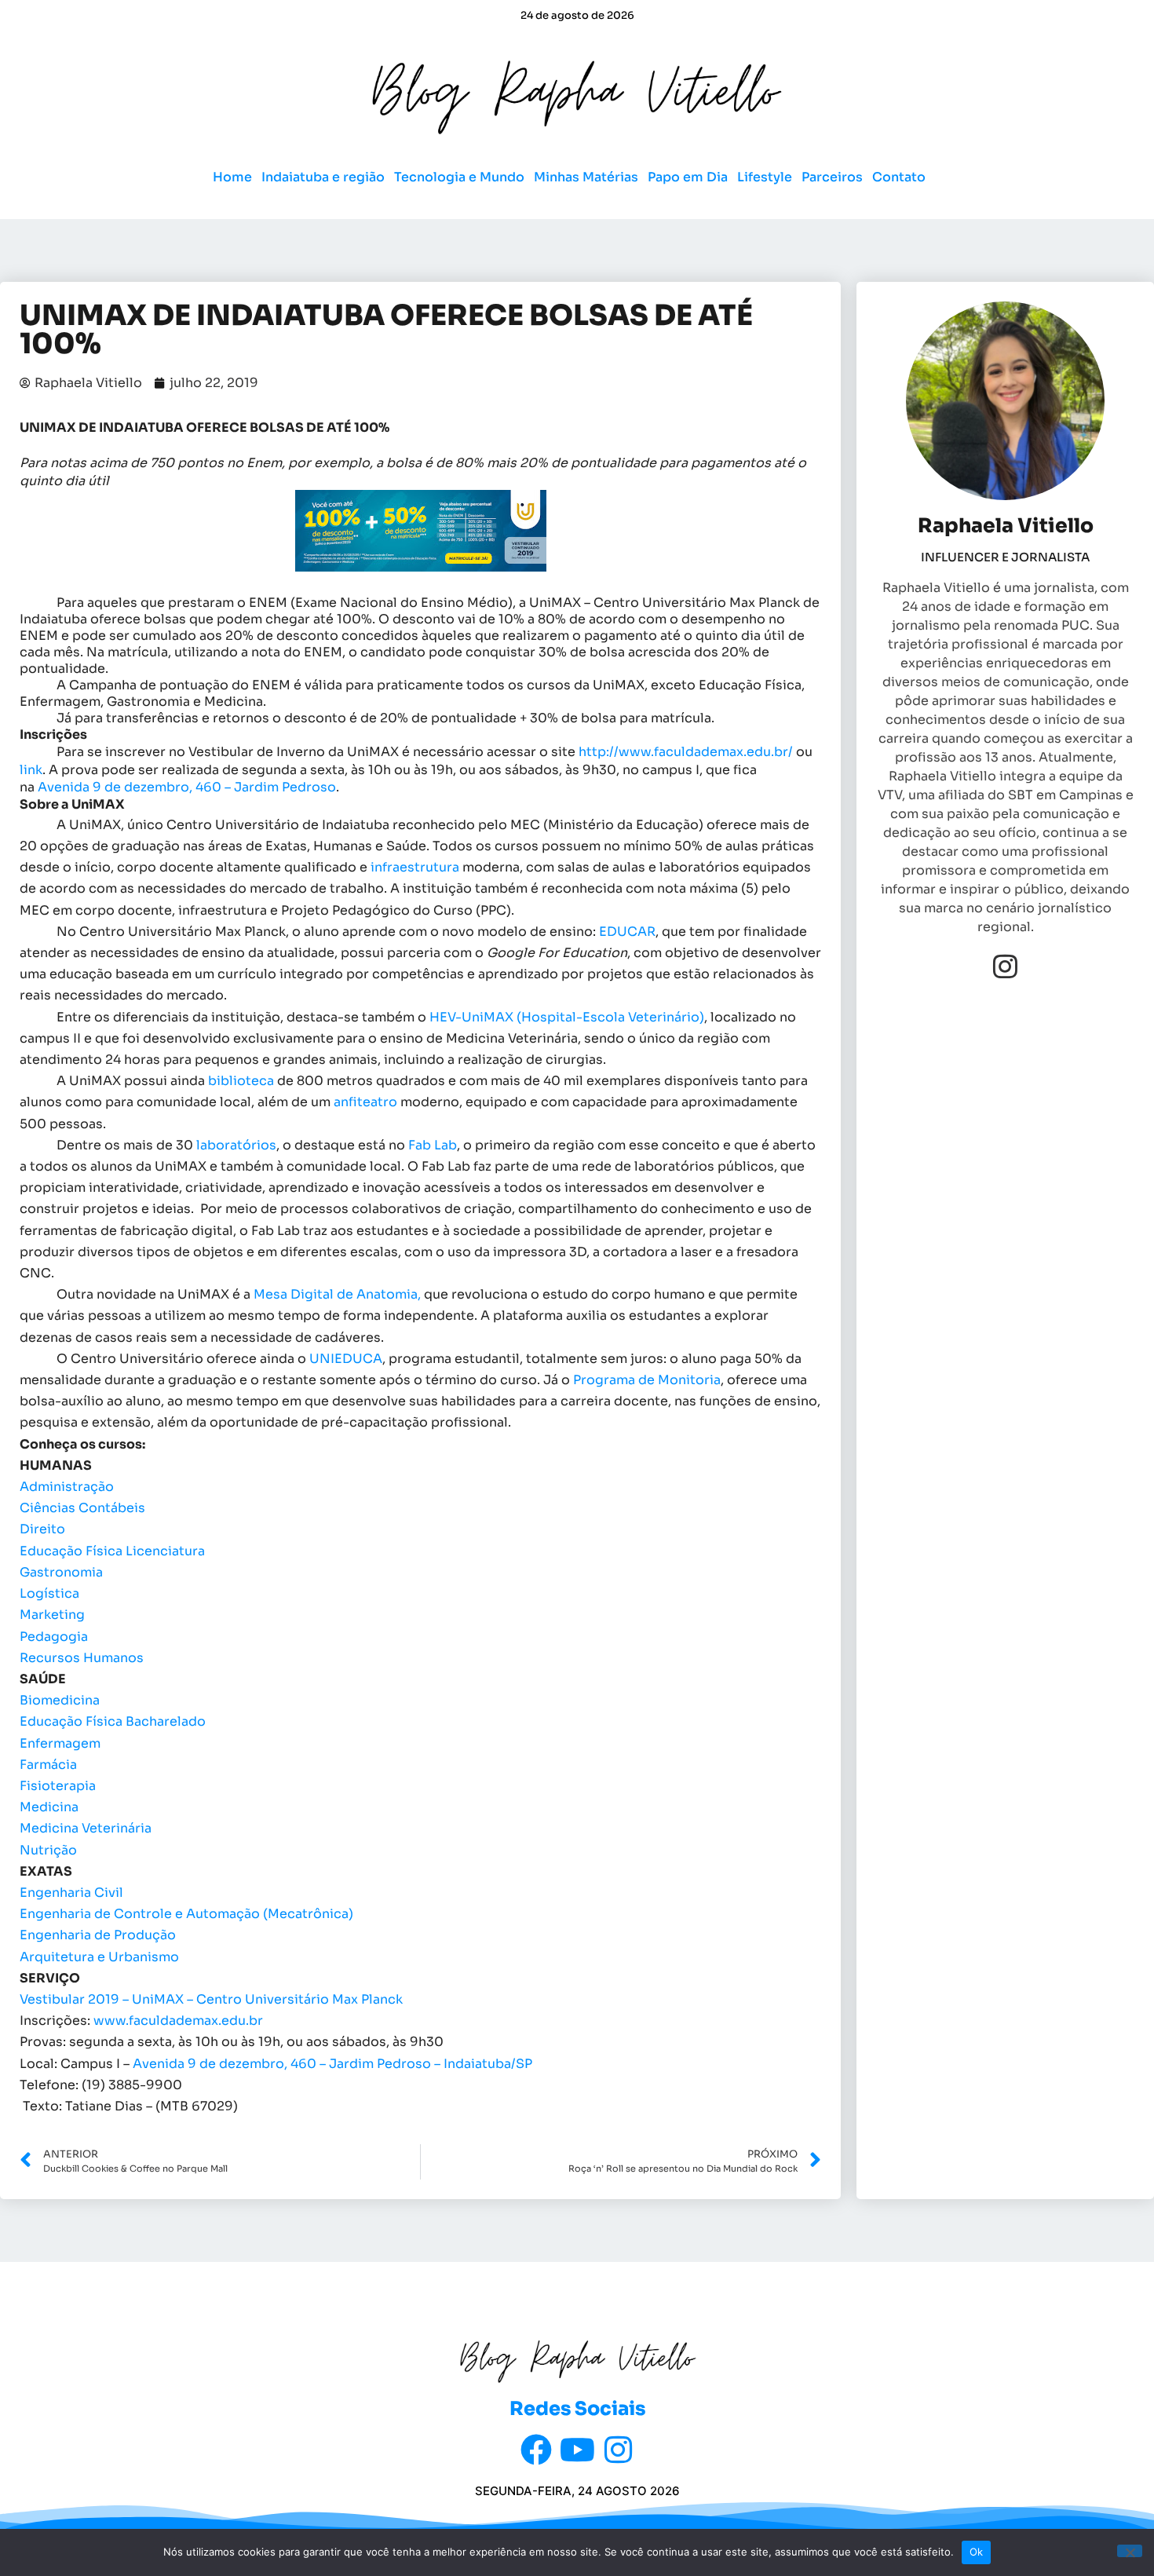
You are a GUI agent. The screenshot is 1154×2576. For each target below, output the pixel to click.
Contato (899, 177)
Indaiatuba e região (323, 177)
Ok (977, 2552)
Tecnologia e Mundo (459, 177)
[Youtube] (577, 2450)
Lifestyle (765, 177)
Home (232, 177)
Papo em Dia (688, 177)
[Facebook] (536, 2450)
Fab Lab (433, 1145)
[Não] (1130, 2551)
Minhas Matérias (586, 177)
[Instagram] (1005, 966)
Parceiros (832, 177)
